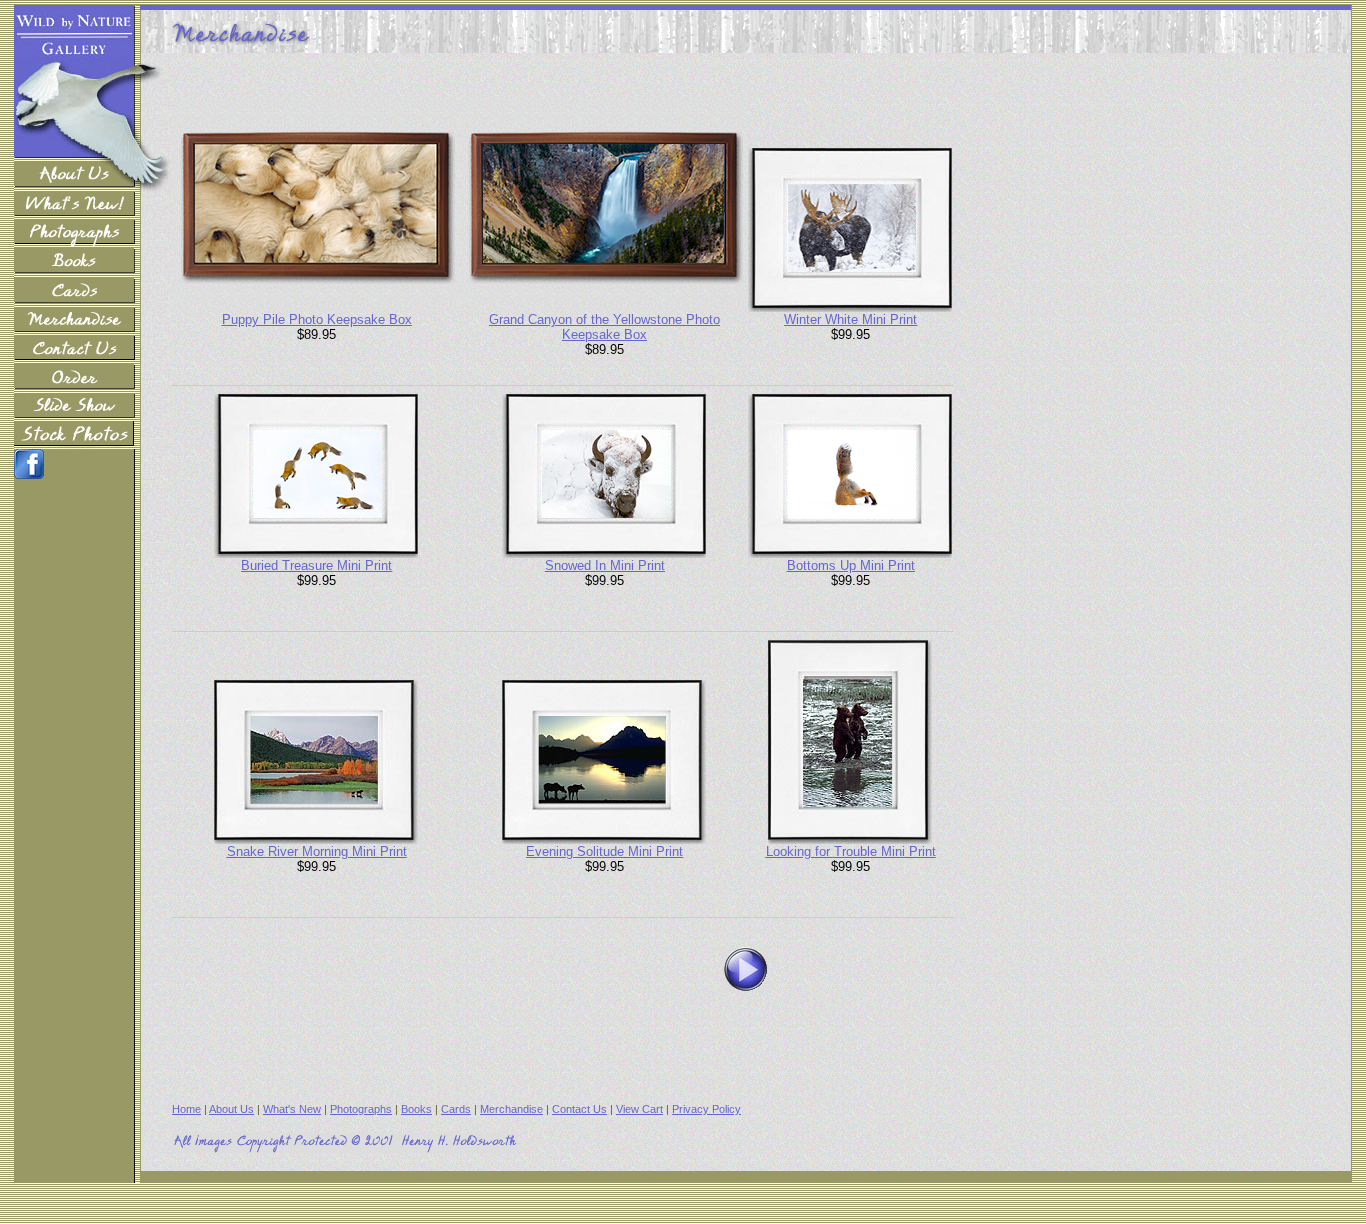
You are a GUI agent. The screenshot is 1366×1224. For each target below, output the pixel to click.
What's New (292, 1109)
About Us (231, 1109)
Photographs (361, 1109)
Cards (456, 1109)
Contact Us (579, 1109)
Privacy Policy (706, 1109)
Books (416, 1109)
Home (186, 1109)
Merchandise (511, 1109)
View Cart (639, 1109)
